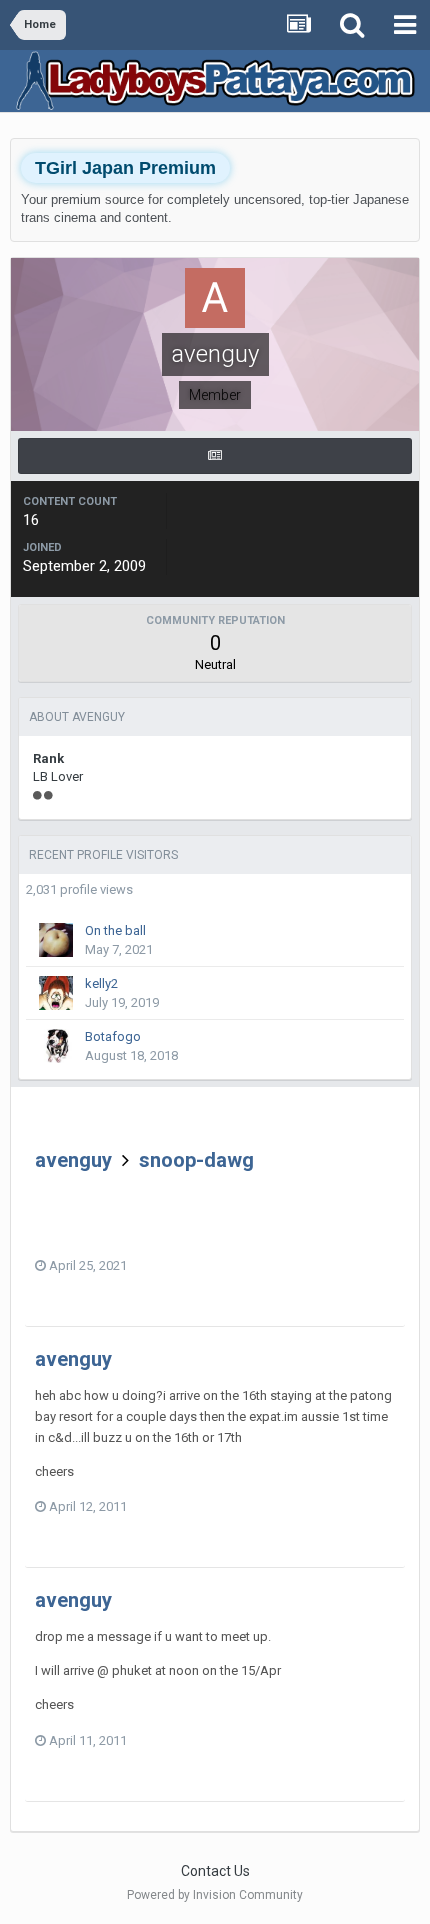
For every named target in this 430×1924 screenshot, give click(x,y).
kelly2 (101, 983)
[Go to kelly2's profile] (56, 993)
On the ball (115, 930)
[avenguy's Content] (215, 456)
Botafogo (113, 1036)
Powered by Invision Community (215, 1895)
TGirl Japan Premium (125, 168)
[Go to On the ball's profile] (56, 940)
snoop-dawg (196, 1160)
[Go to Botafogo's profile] (56, 1046)
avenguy (73, 1160)
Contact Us (215, 1871)
